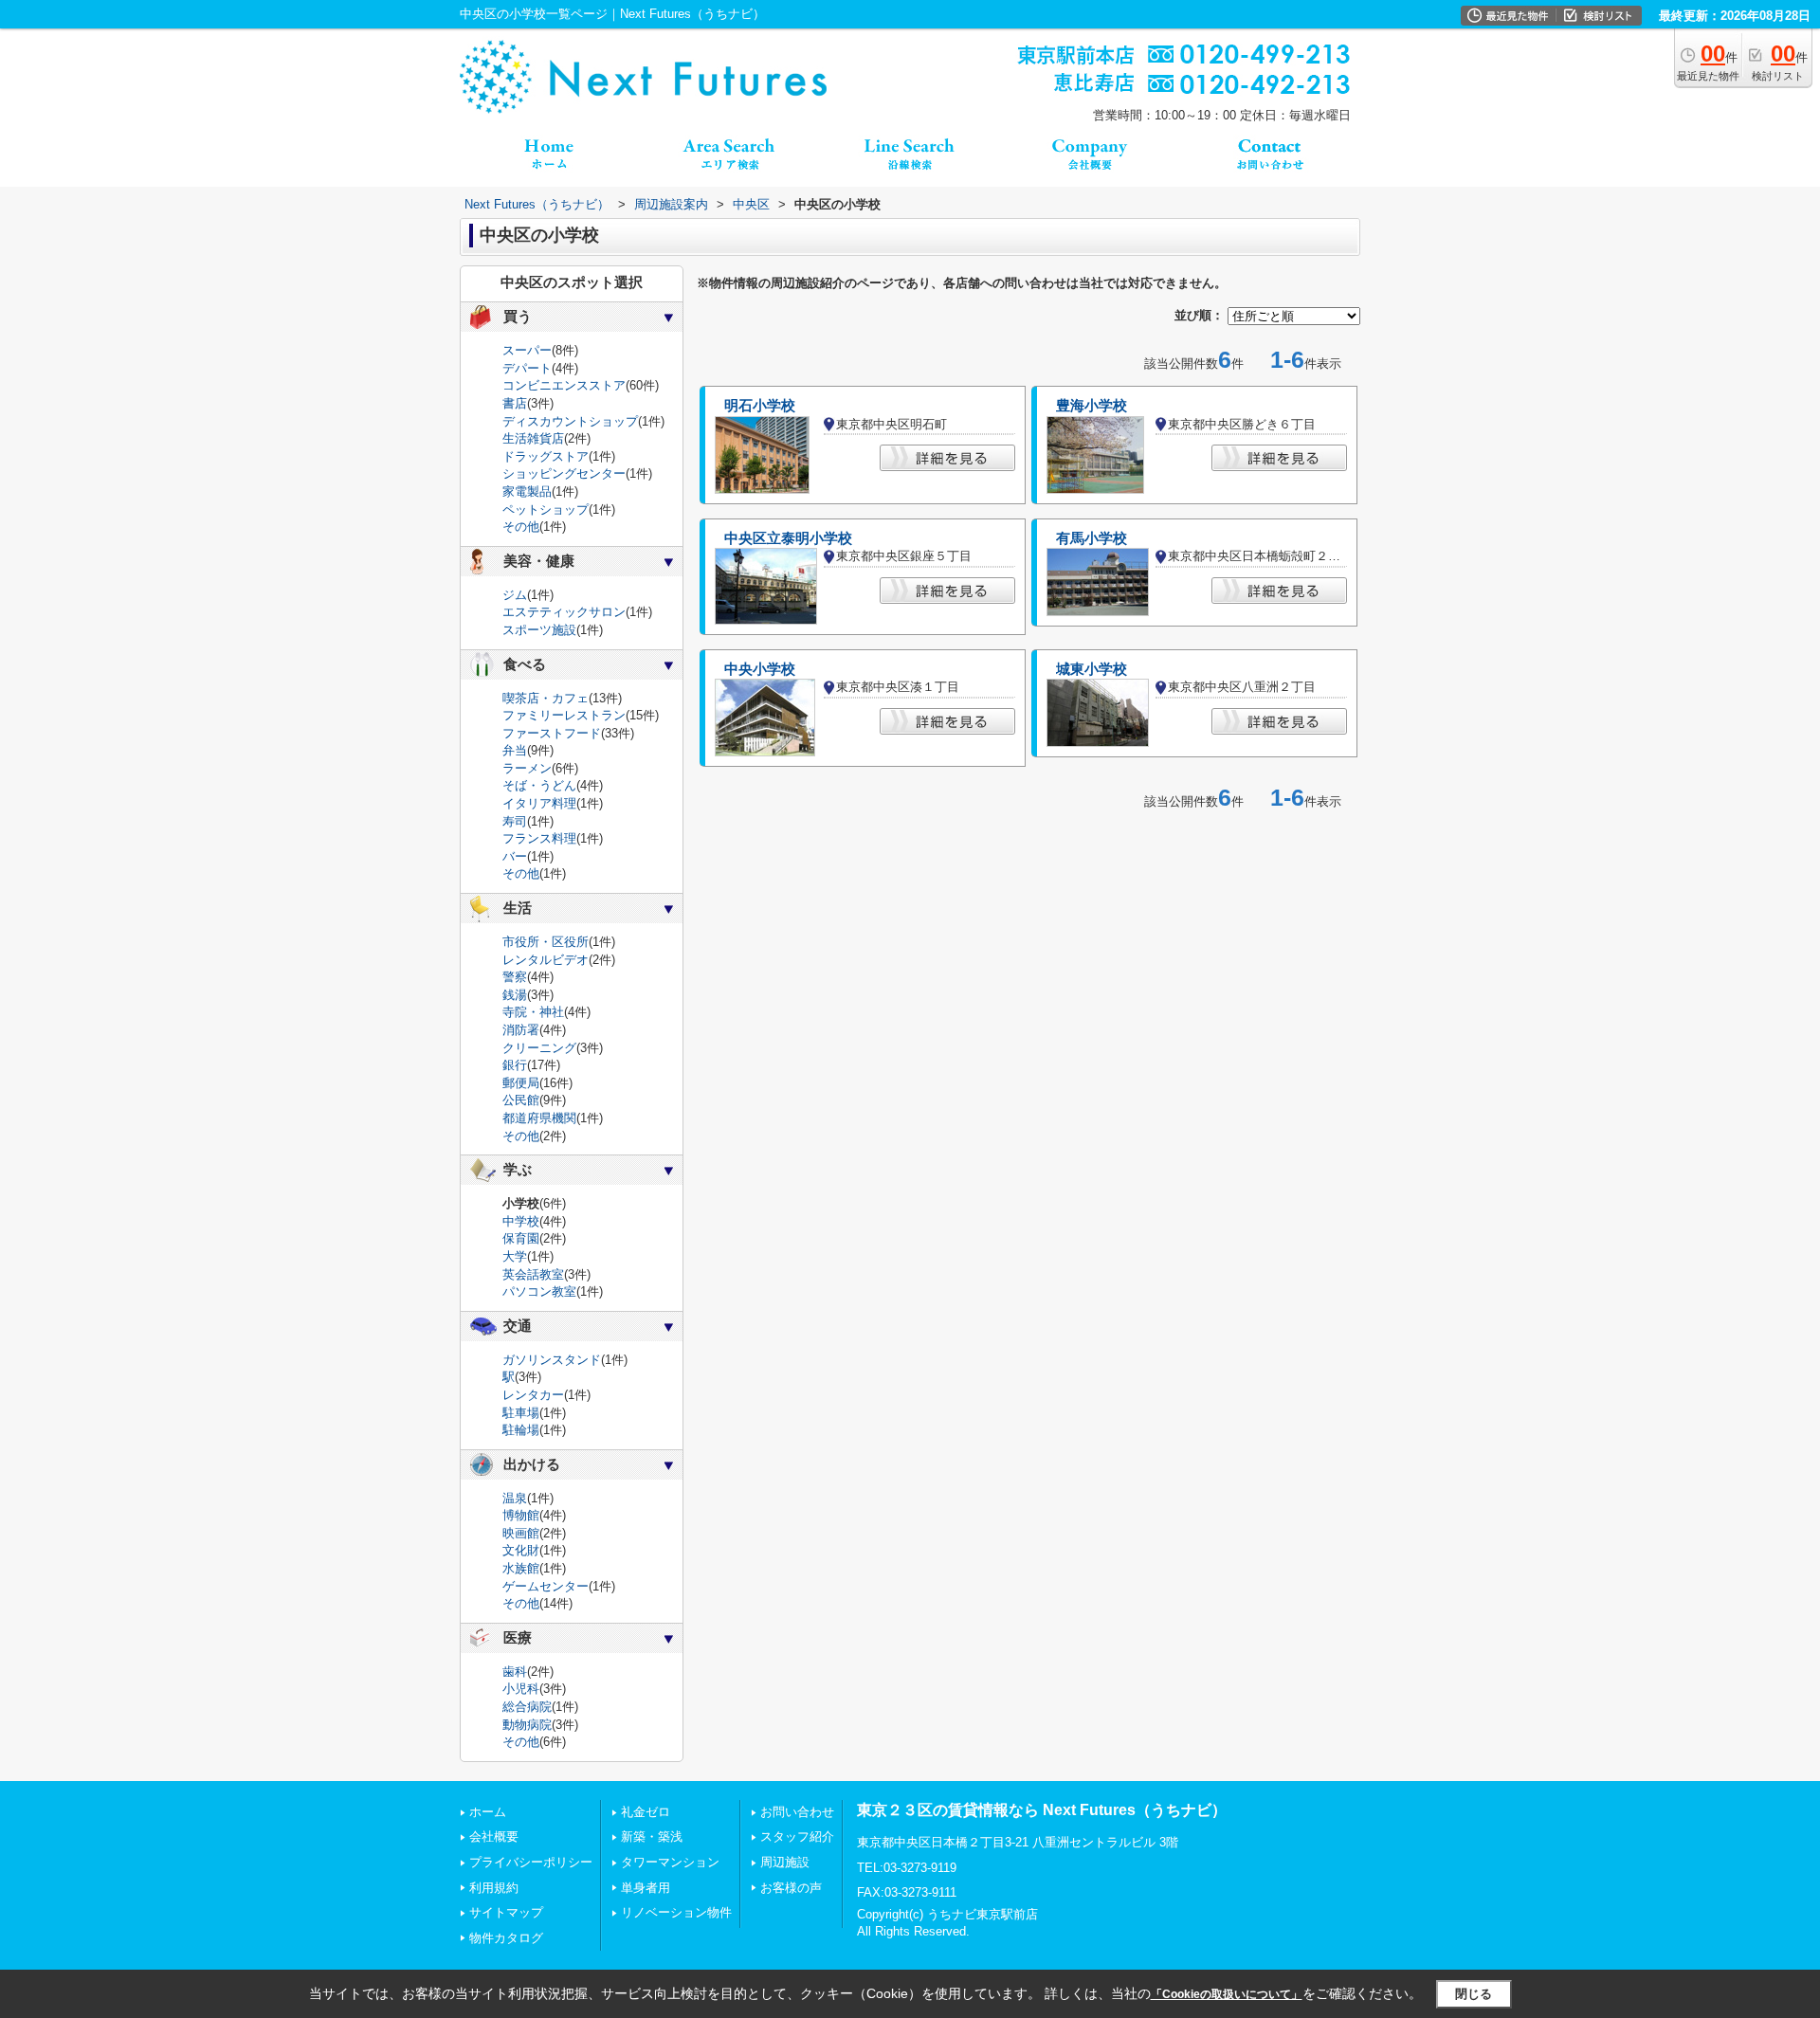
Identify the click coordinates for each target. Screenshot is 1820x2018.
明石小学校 (760, 406)
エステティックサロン (564, 612)
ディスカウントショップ (570, 421)
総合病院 (527, 1707)
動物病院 (527, 1725)
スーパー (527, 350)
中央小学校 (760, 669)
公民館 (521, 1100)
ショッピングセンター (564, 473)
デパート (527, 368)
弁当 (515, 750)
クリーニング (539, 1048)
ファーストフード (552, 733)
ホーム (488, 1812)
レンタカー (533, 1395)
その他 (521, 527)
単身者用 (646, 1888)
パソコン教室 (539, 1291)
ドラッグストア (546, 456)
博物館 (521, 1515)
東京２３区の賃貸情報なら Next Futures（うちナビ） (1042, 1810)
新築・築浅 (652, 1836)
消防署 (521, 1030)
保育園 (521, 1238)
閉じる (1474, 1994)
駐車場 (521, 1413)
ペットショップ (546, 509)
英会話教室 (533, 1274)
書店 (515, 403)
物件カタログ (506, 1938)
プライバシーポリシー (531, 1862)
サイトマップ (506, 1912)
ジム (515, 595)
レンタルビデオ (546, 960)
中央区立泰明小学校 (788, 538)
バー (515, 856)
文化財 (521, 1550)
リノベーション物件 (676, 1912)
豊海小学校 (1092, 406)
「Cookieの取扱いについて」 (1227, 1994)
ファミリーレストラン (564, 715)
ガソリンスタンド (552, 1360)
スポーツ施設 (539, 630)
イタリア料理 (539, 803)
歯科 (515, 1672)
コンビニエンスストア (564, 385)
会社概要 (494, 1836)
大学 (515, 1256)
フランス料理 (539, 838)
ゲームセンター (546, 1586)
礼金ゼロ (646, 1812)
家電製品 (527, 491)
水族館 (521, 1568)
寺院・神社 (533, 1012)
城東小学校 (1092, 669)
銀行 (515, 1065)
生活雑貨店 (533, 438)
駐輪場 (521, 1430)
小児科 (521, 1689)
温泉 (515, 1498)
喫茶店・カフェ (546, 698)
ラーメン (527, 768)
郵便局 (521, 1083)
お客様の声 (791, 1888)
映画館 (521, 1533)
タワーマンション (670, 1862)
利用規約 (494, 1888)
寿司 (515, 821)
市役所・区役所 (546, 942)
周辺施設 (785, 1862)
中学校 (521, 1221)
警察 (515, 977)
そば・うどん (539, 785)
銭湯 (515, 995)
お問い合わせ (797, 1812)
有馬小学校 (1092, 538)
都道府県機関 (539, 1118)
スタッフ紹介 (797, 1836)
